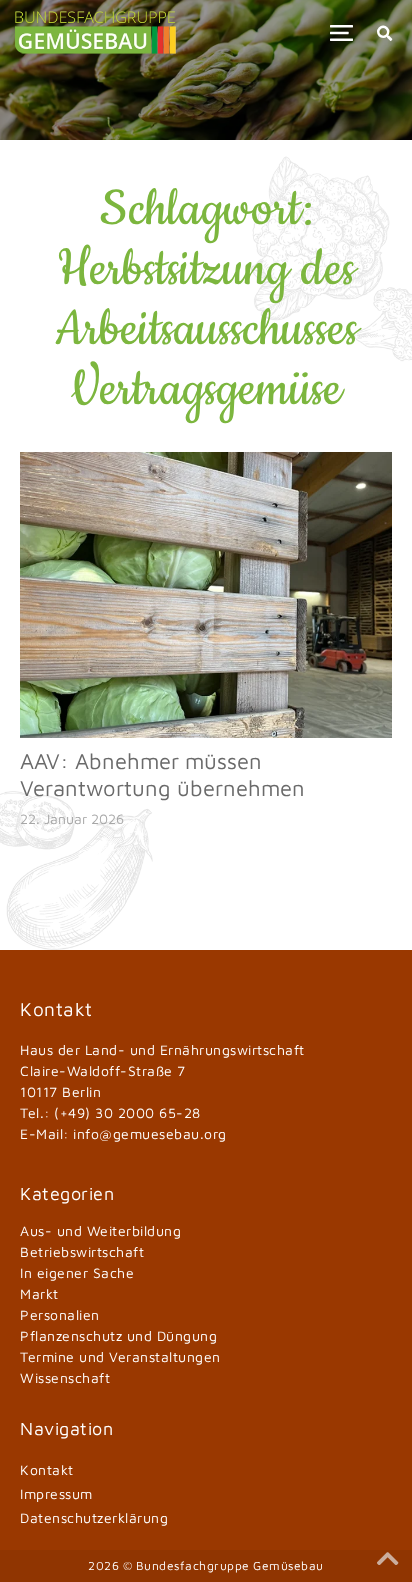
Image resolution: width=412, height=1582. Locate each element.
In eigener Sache (77, 1272)
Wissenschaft (65, 1377)
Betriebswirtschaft (82, 1251)
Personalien (60, 1314)
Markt (39, 1293)
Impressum (56, 1493)
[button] (341, 32)
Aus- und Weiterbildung (100, 1230)
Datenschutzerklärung (94, 1517)
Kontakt (47, 1469)
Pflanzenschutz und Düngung (118, 1335)
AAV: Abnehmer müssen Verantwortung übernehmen (162, 774)
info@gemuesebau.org (150, 1133)
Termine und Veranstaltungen (120, 1356)
